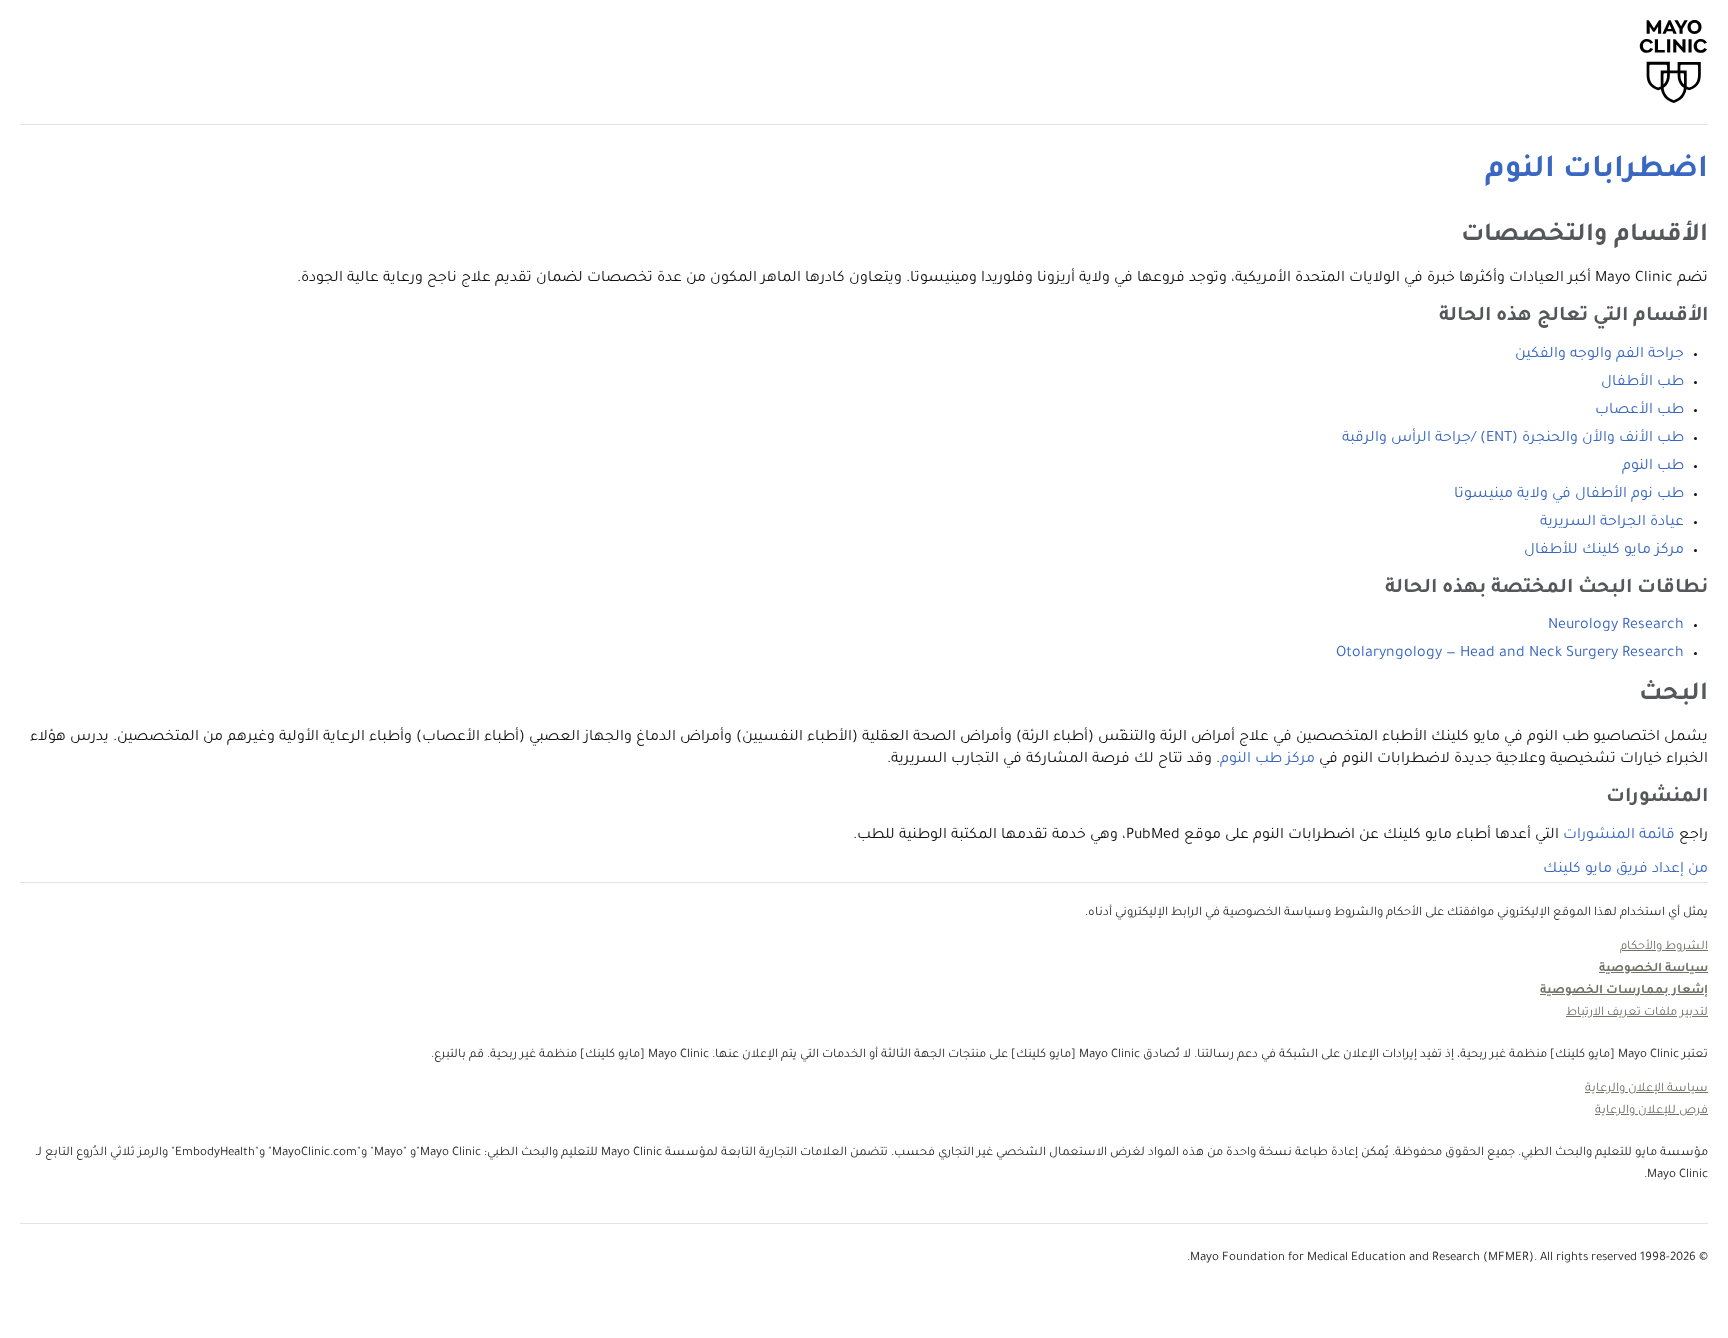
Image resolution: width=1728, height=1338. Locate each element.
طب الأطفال (1642, 383)
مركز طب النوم (1267, 760)
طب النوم (1653, 467)
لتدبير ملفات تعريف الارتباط (1637, 1013)
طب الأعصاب (1639, 411)
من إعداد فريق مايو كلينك (1625, 870)
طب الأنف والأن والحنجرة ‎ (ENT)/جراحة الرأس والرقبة (1513, 439)
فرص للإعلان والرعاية (1651, 1111)
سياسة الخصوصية (1653, 969)
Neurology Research (1616, 626)
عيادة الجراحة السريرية (1612, 523)
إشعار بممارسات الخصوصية (1624, 991)
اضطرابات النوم (1596, 171)
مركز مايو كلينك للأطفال (1604, 551)
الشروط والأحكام (1664, 947)
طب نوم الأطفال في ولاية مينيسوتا (1569, 495)
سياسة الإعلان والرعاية (1646, 1089)
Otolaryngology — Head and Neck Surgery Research (1510, 654)
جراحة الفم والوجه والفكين (1599, 355)
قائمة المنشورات (1619, 836)
